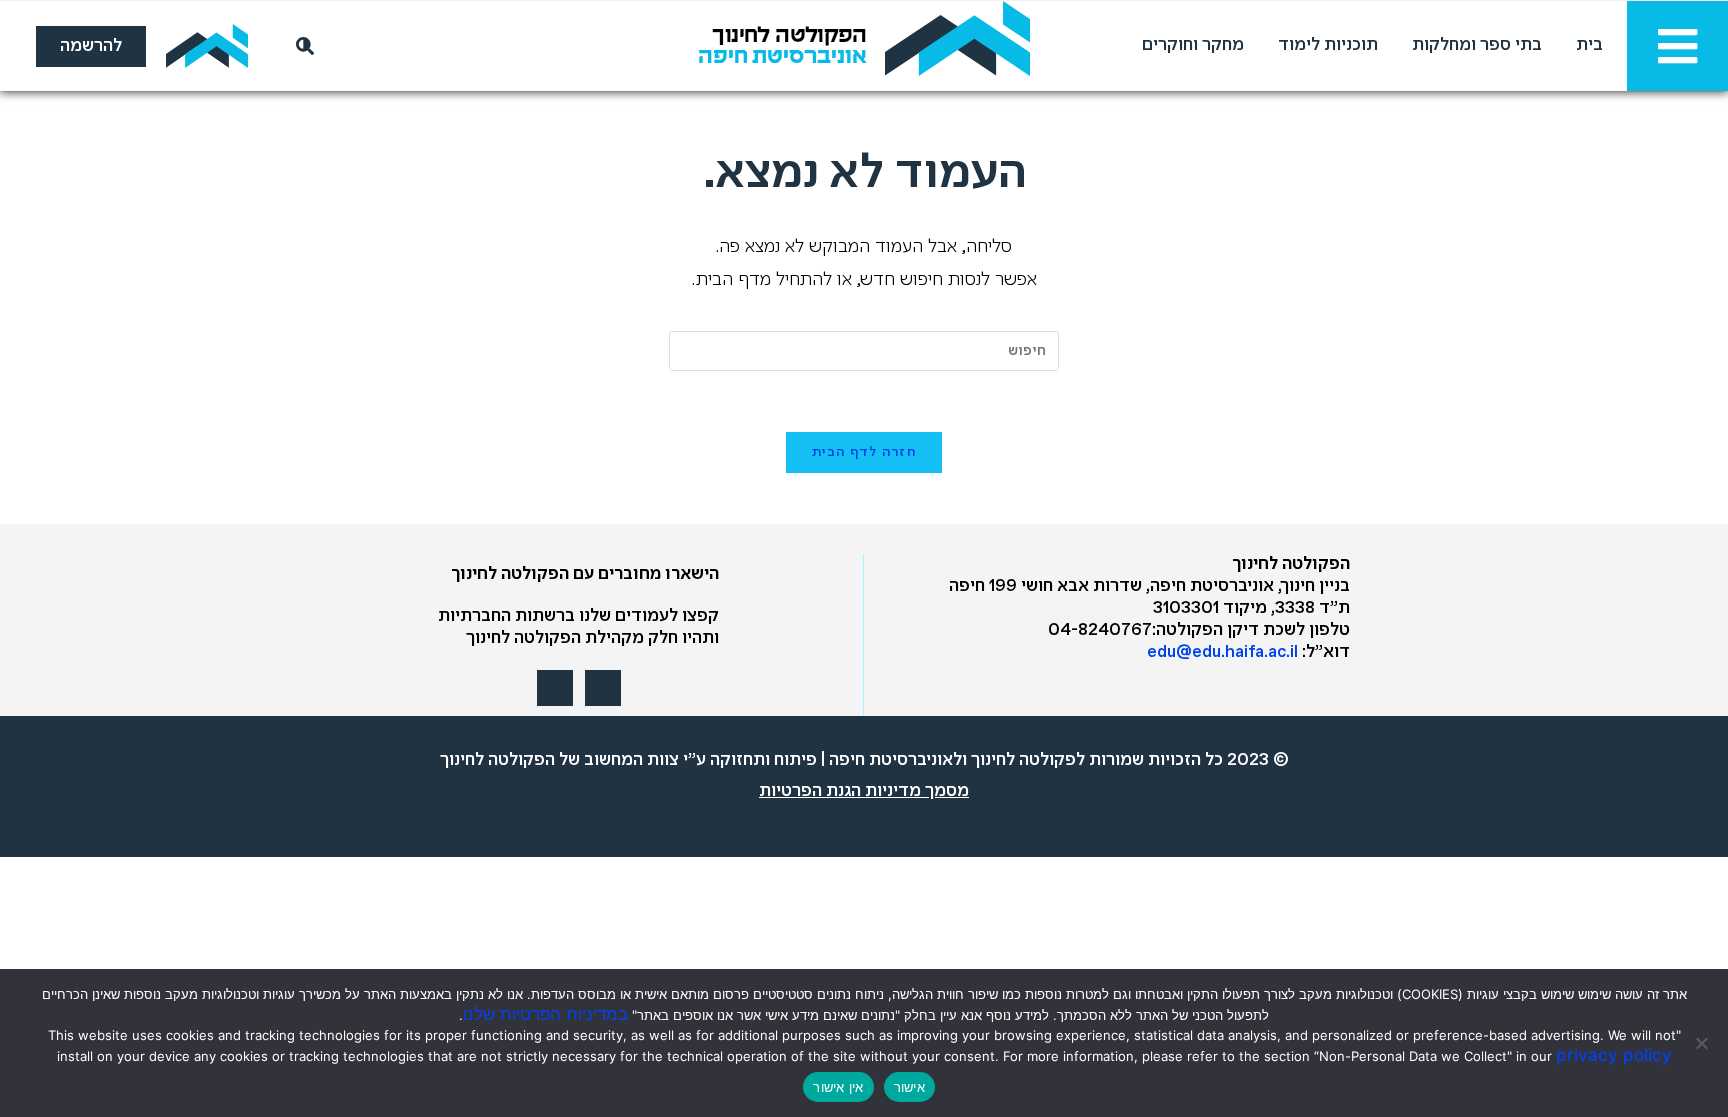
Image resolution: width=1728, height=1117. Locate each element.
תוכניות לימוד (1328, 45)
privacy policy (1614, 1055)
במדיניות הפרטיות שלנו (545, 1014)
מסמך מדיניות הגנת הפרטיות (864, 791)
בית (1589, 45)
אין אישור (838, 1087)
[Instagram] (555, 688)
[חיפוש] (301, 46)
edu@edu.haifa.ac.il (1222, 652)
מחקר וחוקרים (1193, 45)
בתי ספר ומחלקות (1477, 45)
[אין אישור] (1703, 1043)
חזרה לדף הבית (864, 452)
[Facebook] (603, 688)
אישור (909, 1087)
